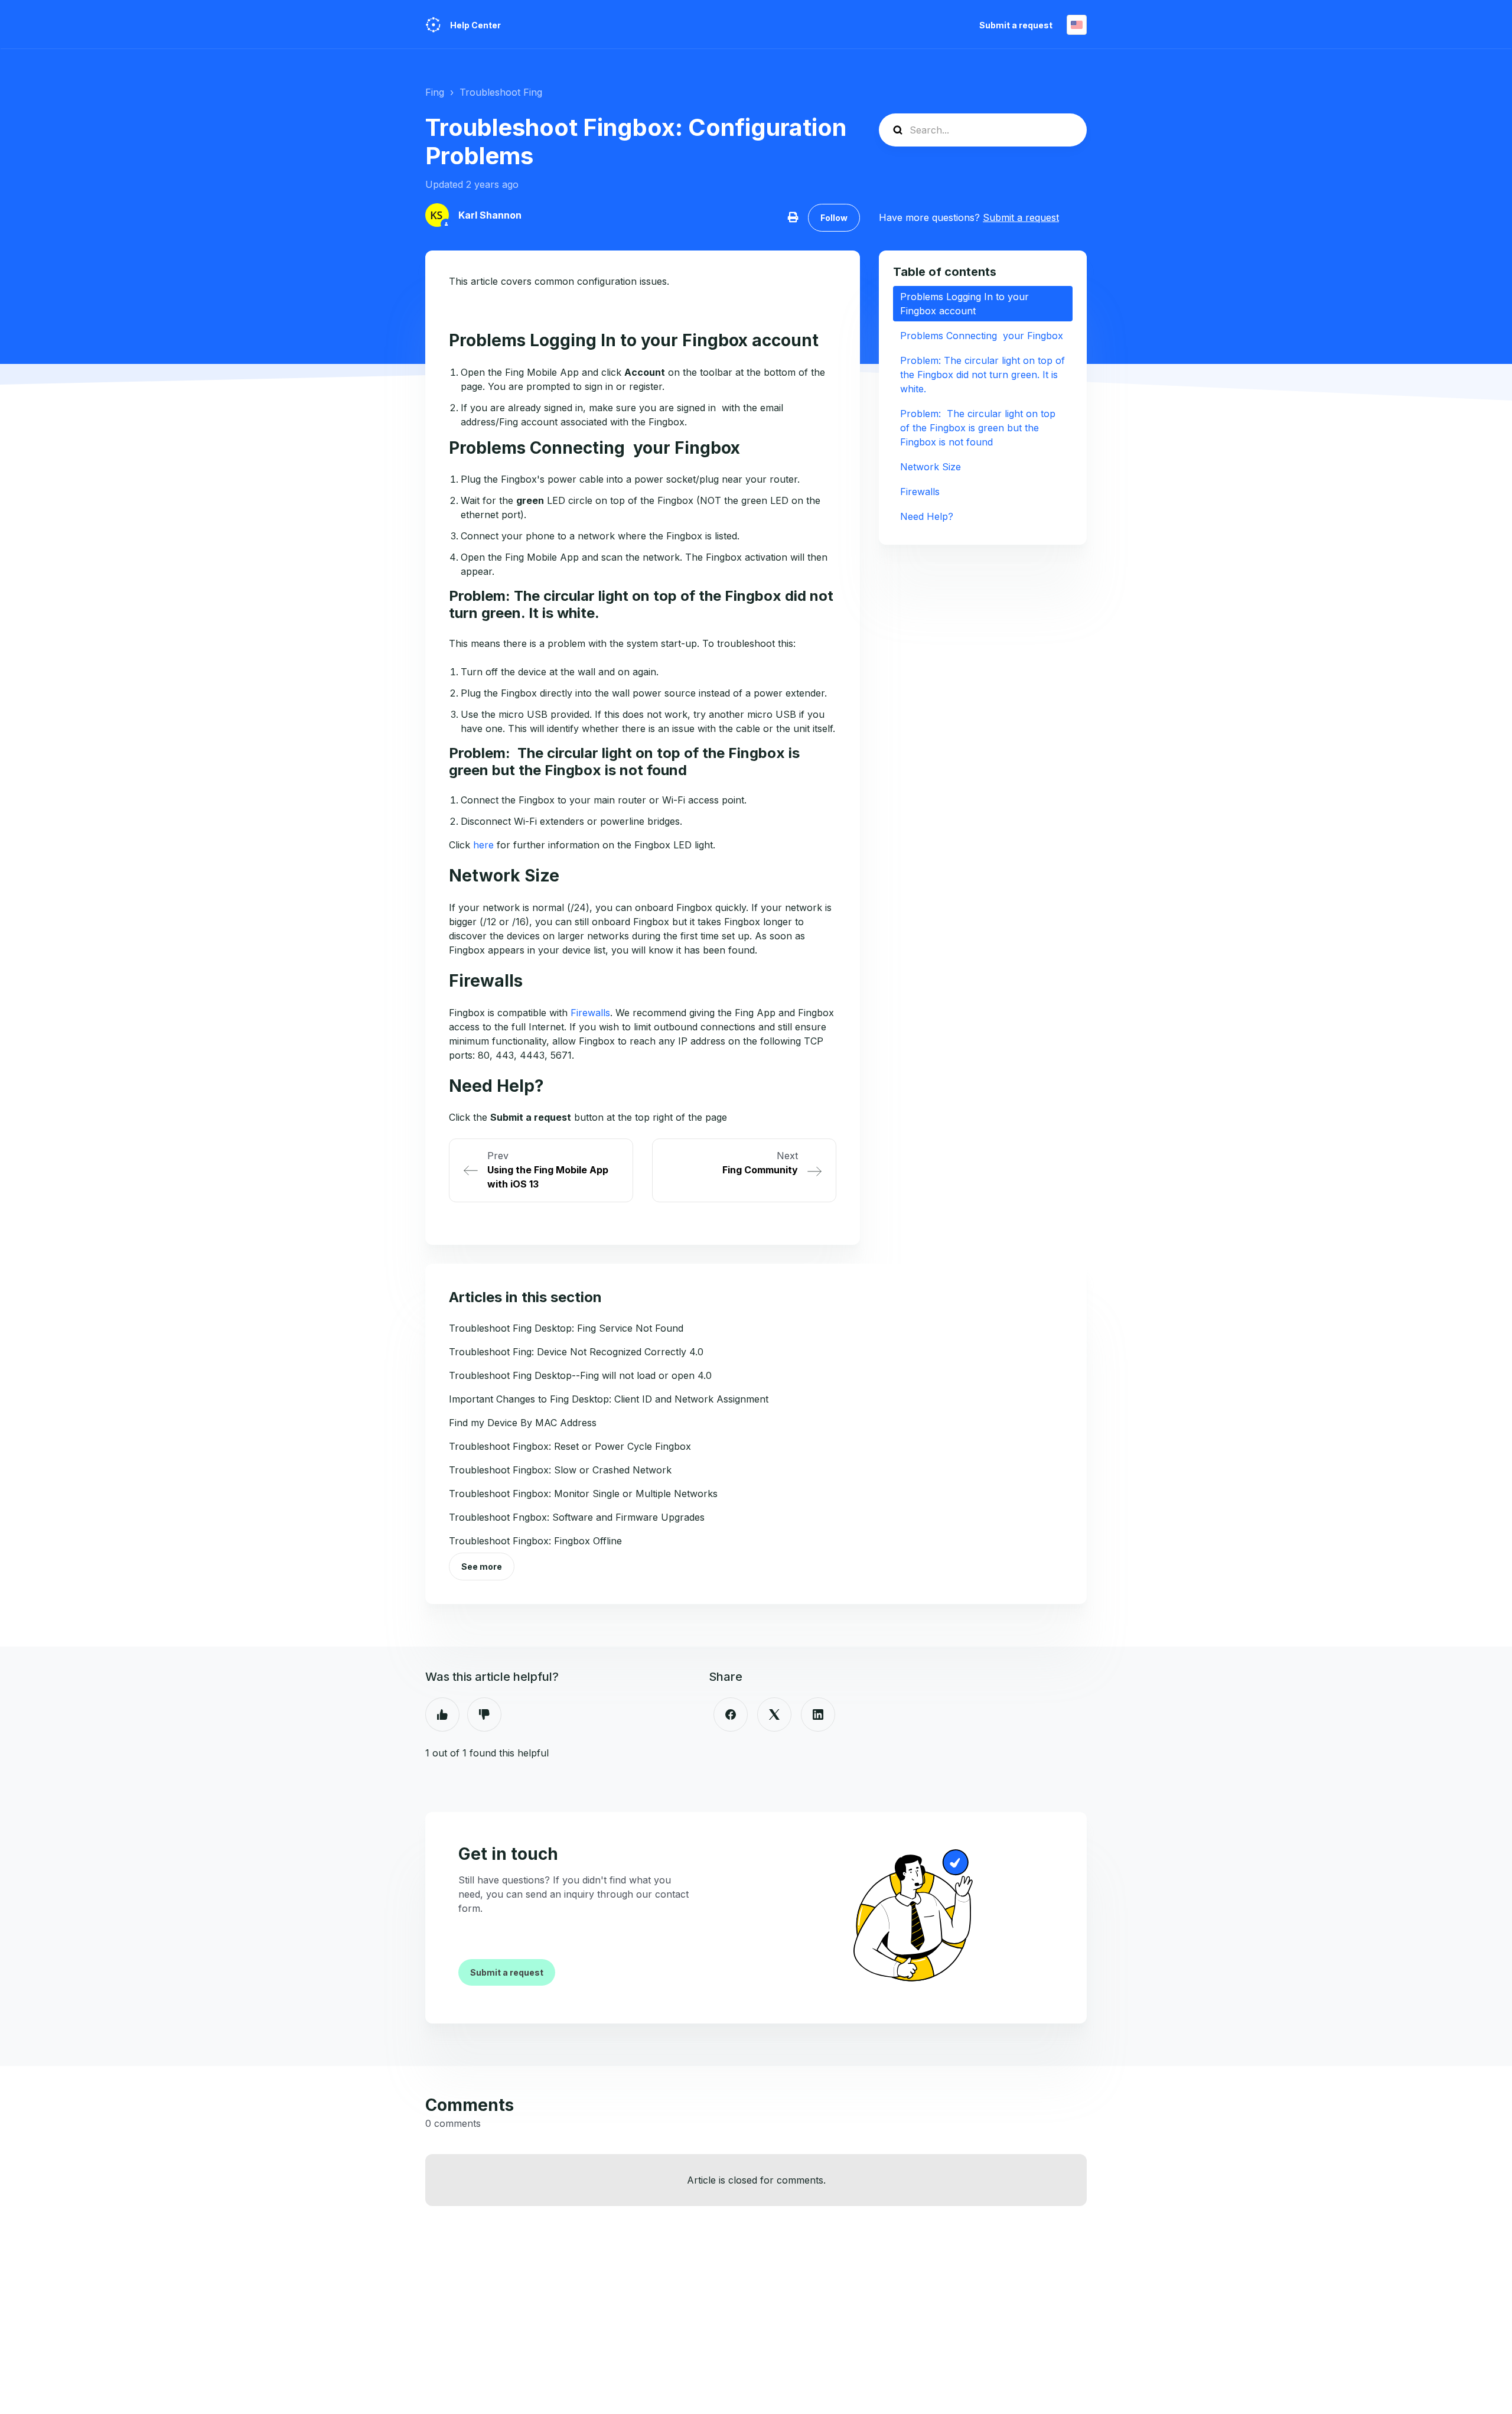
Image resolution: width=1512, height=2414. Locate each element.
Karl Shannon (490, 215)
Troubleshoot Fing (501, 92)
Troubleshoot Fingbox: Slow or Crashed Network (560, 1470)
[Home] (433, 25)
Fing (435, 92)
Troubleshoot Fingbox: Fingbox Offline (535, 1541)
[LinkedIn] (818, 1714)
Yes (442, 1714)
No (484, 1714)
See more (482, 1567)
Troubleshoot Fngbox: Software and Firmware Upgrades (577, 1517)
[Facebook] (731, 1714)
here (483, 845)
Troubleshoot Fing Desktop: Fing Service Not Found (566, 1328)
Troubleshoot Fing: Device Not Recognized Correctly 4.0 (576, 1352)
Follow (834, 218)
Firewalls (590, 1013)
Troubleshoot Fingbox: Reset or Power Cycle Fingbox (570, 1446)
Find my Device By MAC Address (523, 1423)
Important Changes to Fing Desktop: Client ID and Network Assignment (609, 1399)
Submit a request (1016, 25)
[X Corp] (774, 1714)
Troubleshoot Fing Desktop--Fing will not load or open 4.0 (580, 1375)
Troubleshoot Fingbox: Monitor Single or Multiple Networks (583, 1494)
